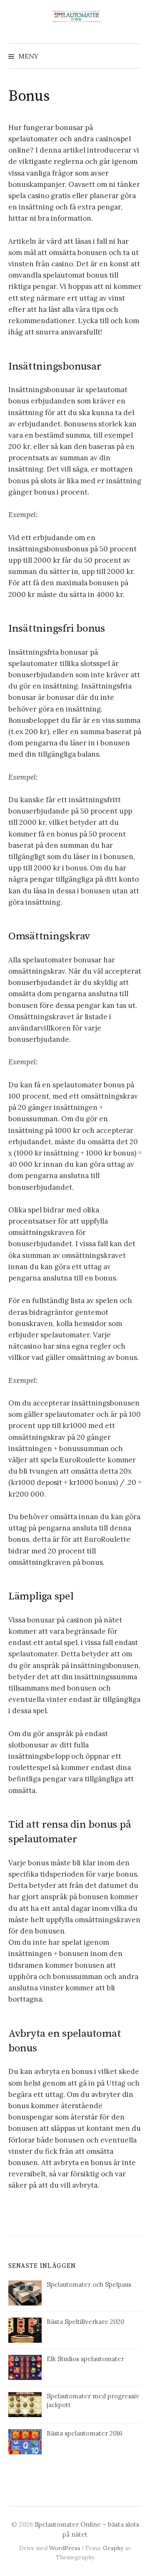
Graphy (113, 2548)
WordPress (65, 2548)
